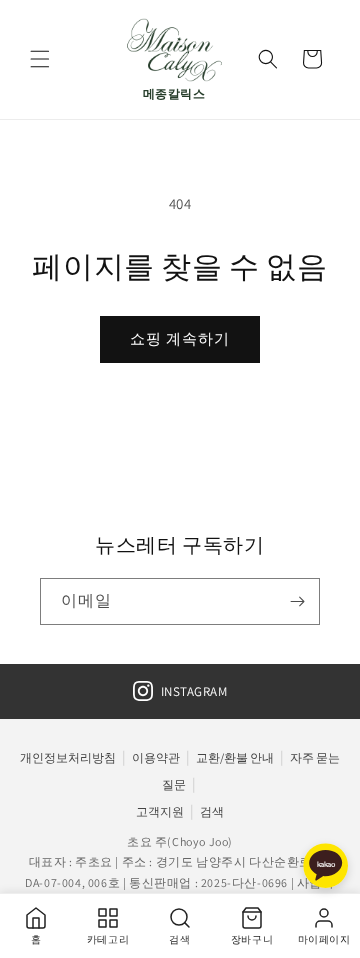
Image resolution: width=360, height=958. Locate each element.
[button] (40, 59)
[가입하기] (297, 601)
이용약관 (156, 757)
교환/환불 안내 (235, 757)
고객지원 (160, 811)
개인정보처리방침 (68, 757)
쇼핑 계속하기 (180, 338)
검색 (212, 811)
